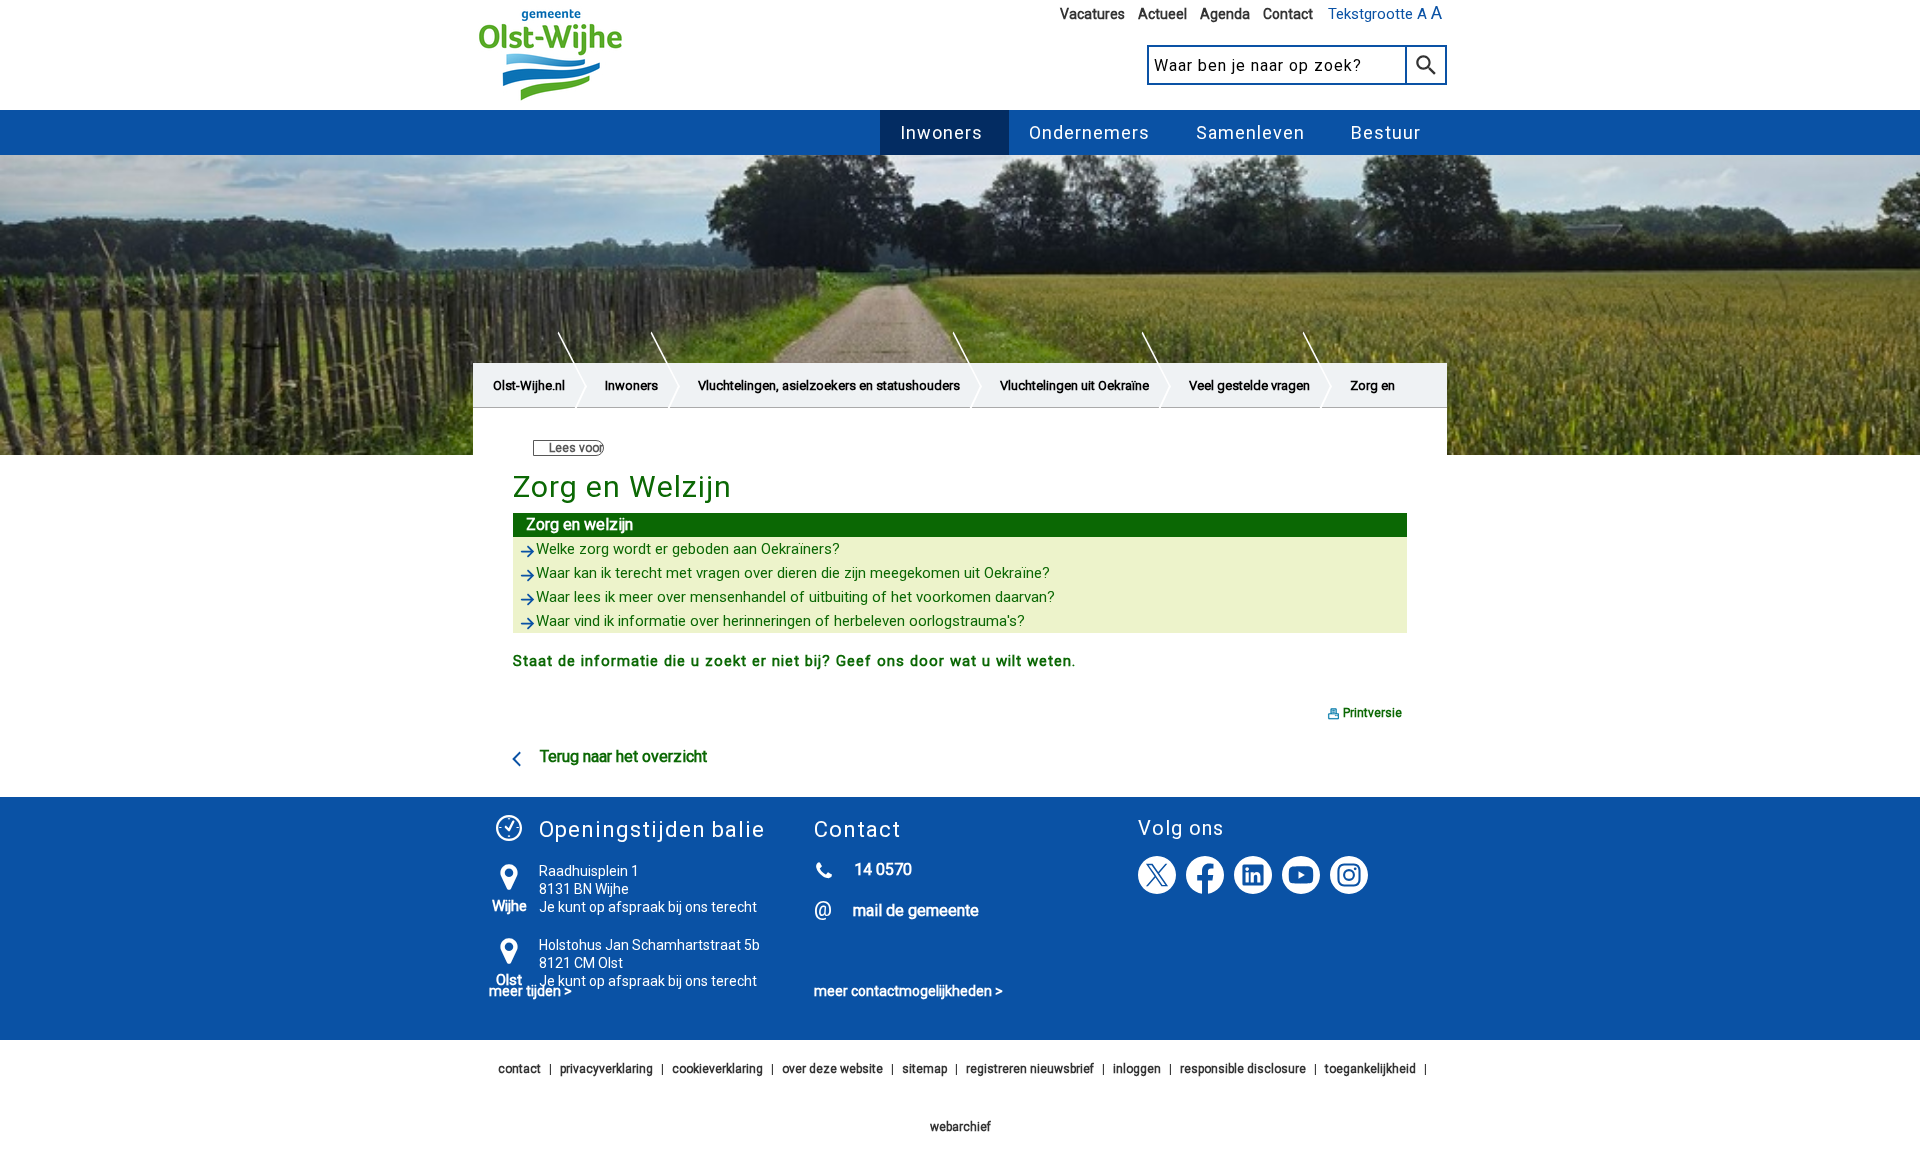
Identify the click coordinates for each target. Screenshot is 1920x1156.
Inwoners (941, 132)
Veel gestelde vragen (1249, 385)
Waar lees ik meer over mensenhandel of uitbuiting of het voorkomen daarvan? (795, 597)
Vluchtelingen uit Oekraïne (1074, 385)
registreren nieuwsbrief (1030, 1069)
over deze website (832, 1069)
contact (519, 1069)
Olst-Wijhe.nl (529, 385)
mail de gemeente (916, 910)
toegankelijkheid (1370, 1069)
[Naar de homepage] (550, 101)
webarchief (960, 1127)
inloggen (1137, 1069)
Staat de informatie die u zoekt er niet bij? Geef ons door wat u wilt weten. (794, 661)
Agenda (1225, 14)
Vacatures (1092, 14)
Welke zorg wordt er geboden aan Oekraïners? (688, 549)
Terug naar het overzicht (623, 756)
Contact (1288, 14)
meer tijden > (530, 991)
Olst (509, 980)
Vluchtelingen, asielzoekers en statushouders (829, 385)
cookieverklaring (717, 1069)
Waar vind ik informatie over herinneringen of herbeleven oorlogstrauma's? (780, 621)
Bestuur (1386, 132)
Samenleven (1250, 132)
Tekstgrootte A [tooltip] (1385, 13)
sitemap (924, 1069)
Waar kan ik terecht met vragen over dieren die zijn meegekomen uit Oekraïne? (793, 573)
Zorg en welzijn (579, 524)
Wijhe (509, 906)
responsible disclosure (1243, 1069)
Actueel (1162, 14)
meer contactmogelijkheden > (908, 991)
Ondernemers (1089, 132)
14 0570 (883, 869)
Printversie (1372, 713)
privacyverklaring (606, 1069)
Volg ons (1181, 828)
